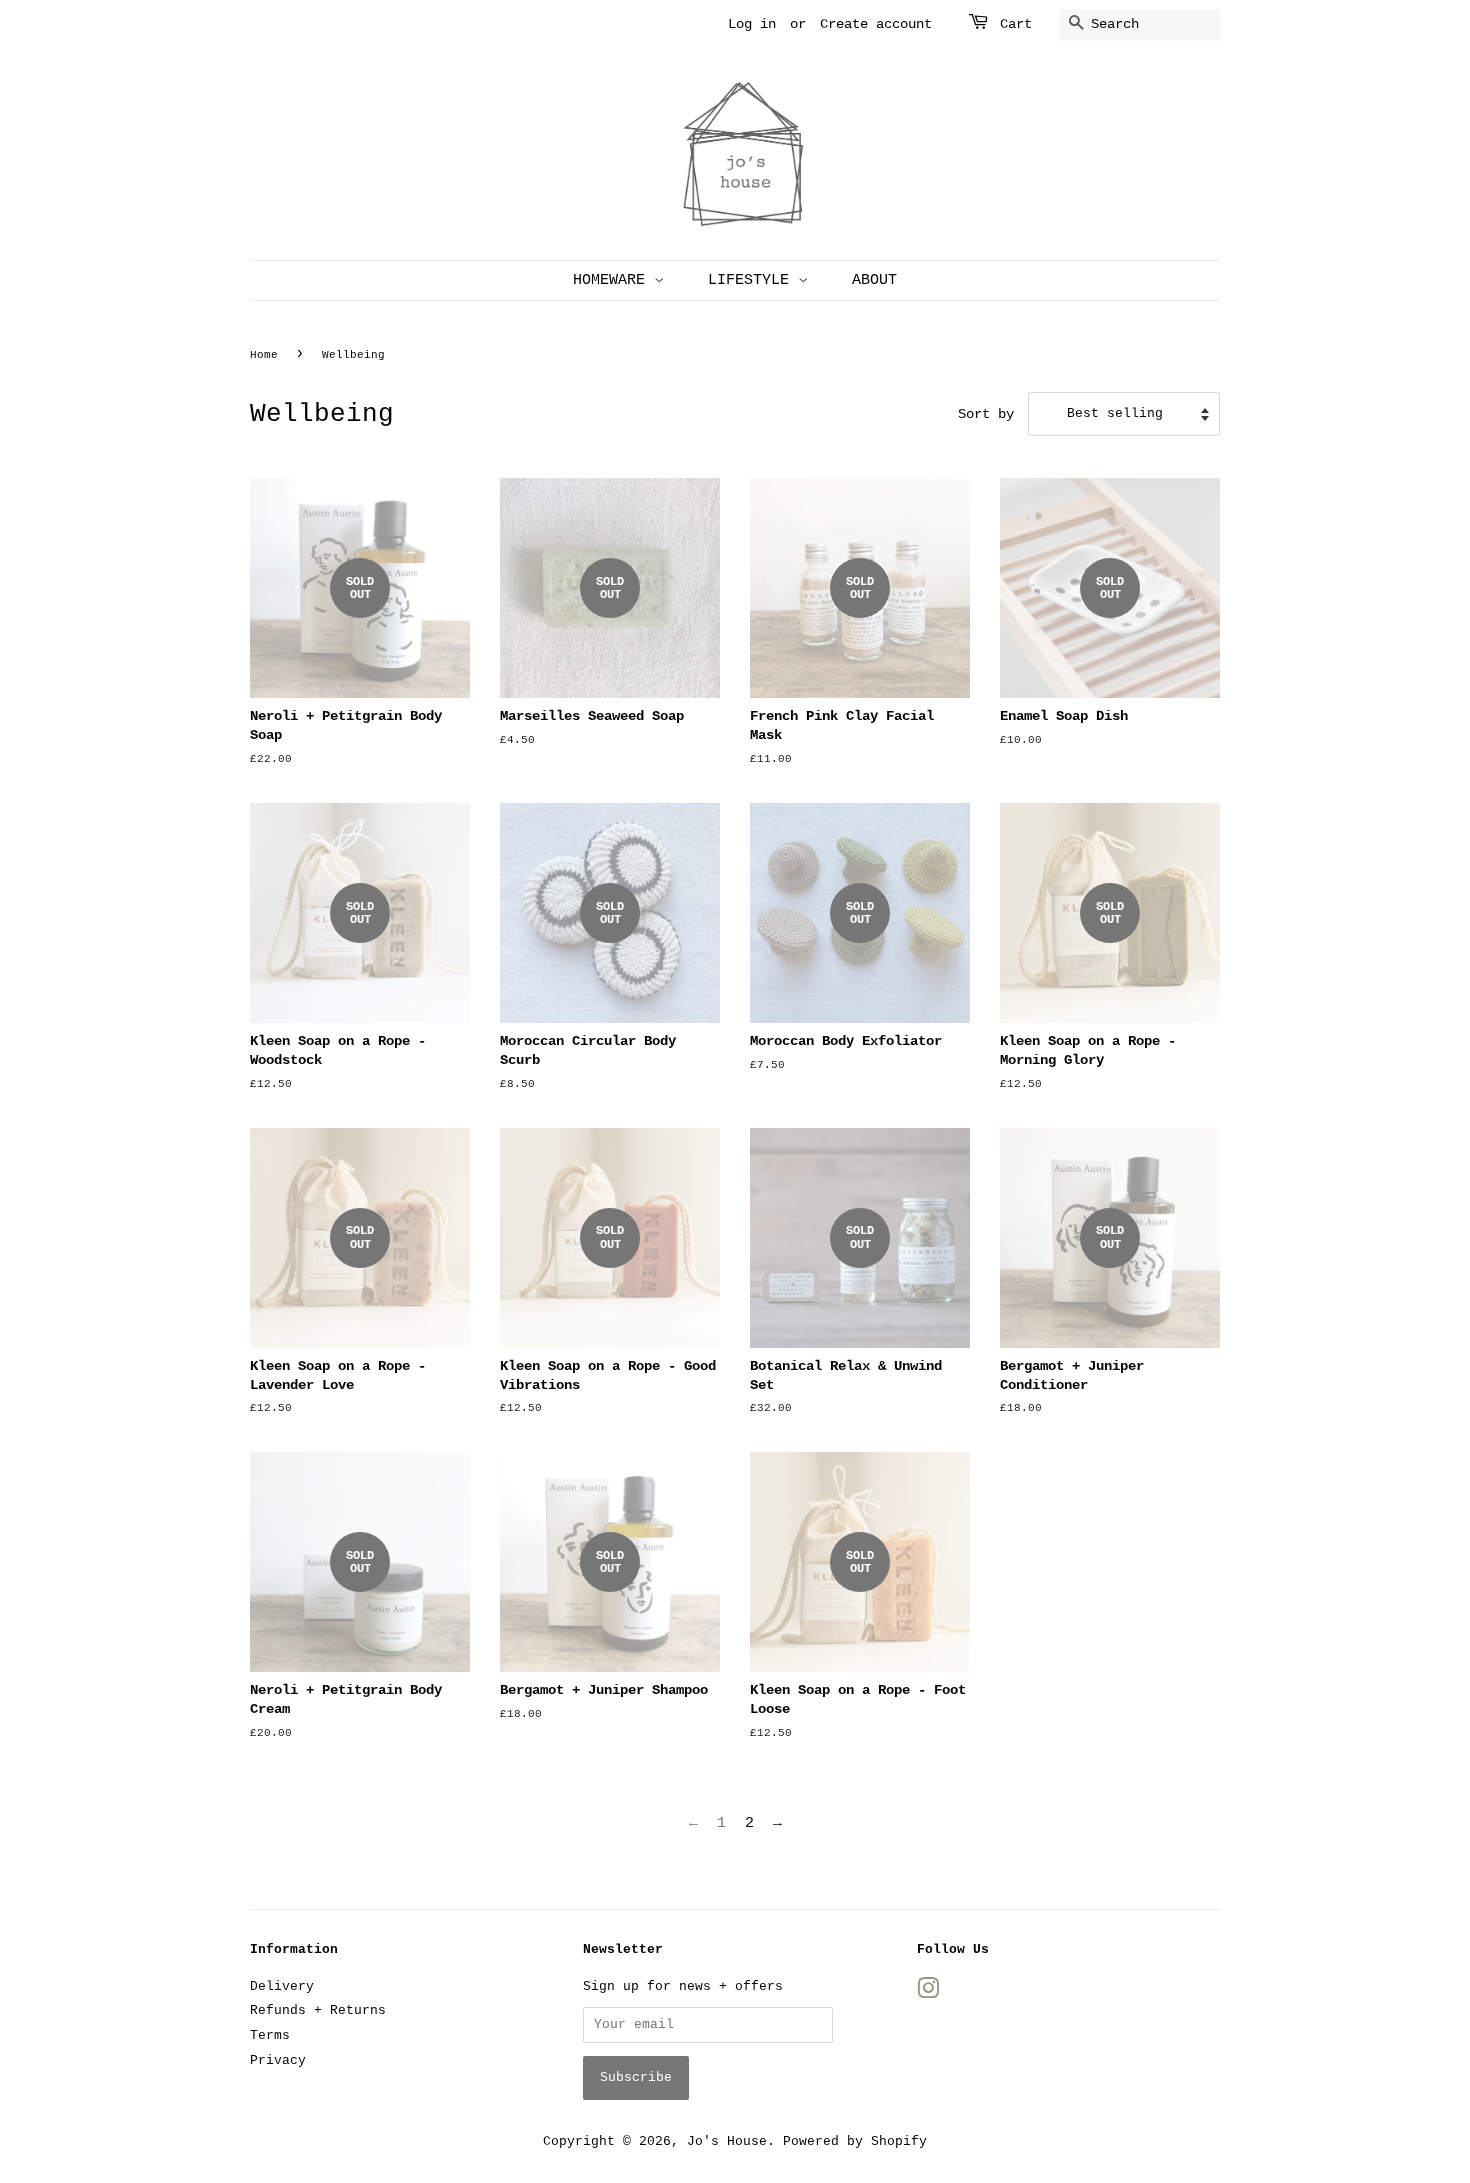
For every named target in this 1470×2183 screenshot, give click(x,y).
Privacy (278, 2060)
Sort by (986, 414)
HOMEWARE (613, 280)
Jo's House (727, 2141)
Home (264, 355)
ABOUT (874, 280)
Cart (1016, 24)
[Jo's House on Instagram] (928, 1993)
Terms (270, 2035)
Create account (876, 24)
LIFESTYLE (753, 280)
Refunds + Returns (318, 2010)
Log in (752, 24)
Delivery (282, 1986)
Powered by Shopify (855, 2141)
